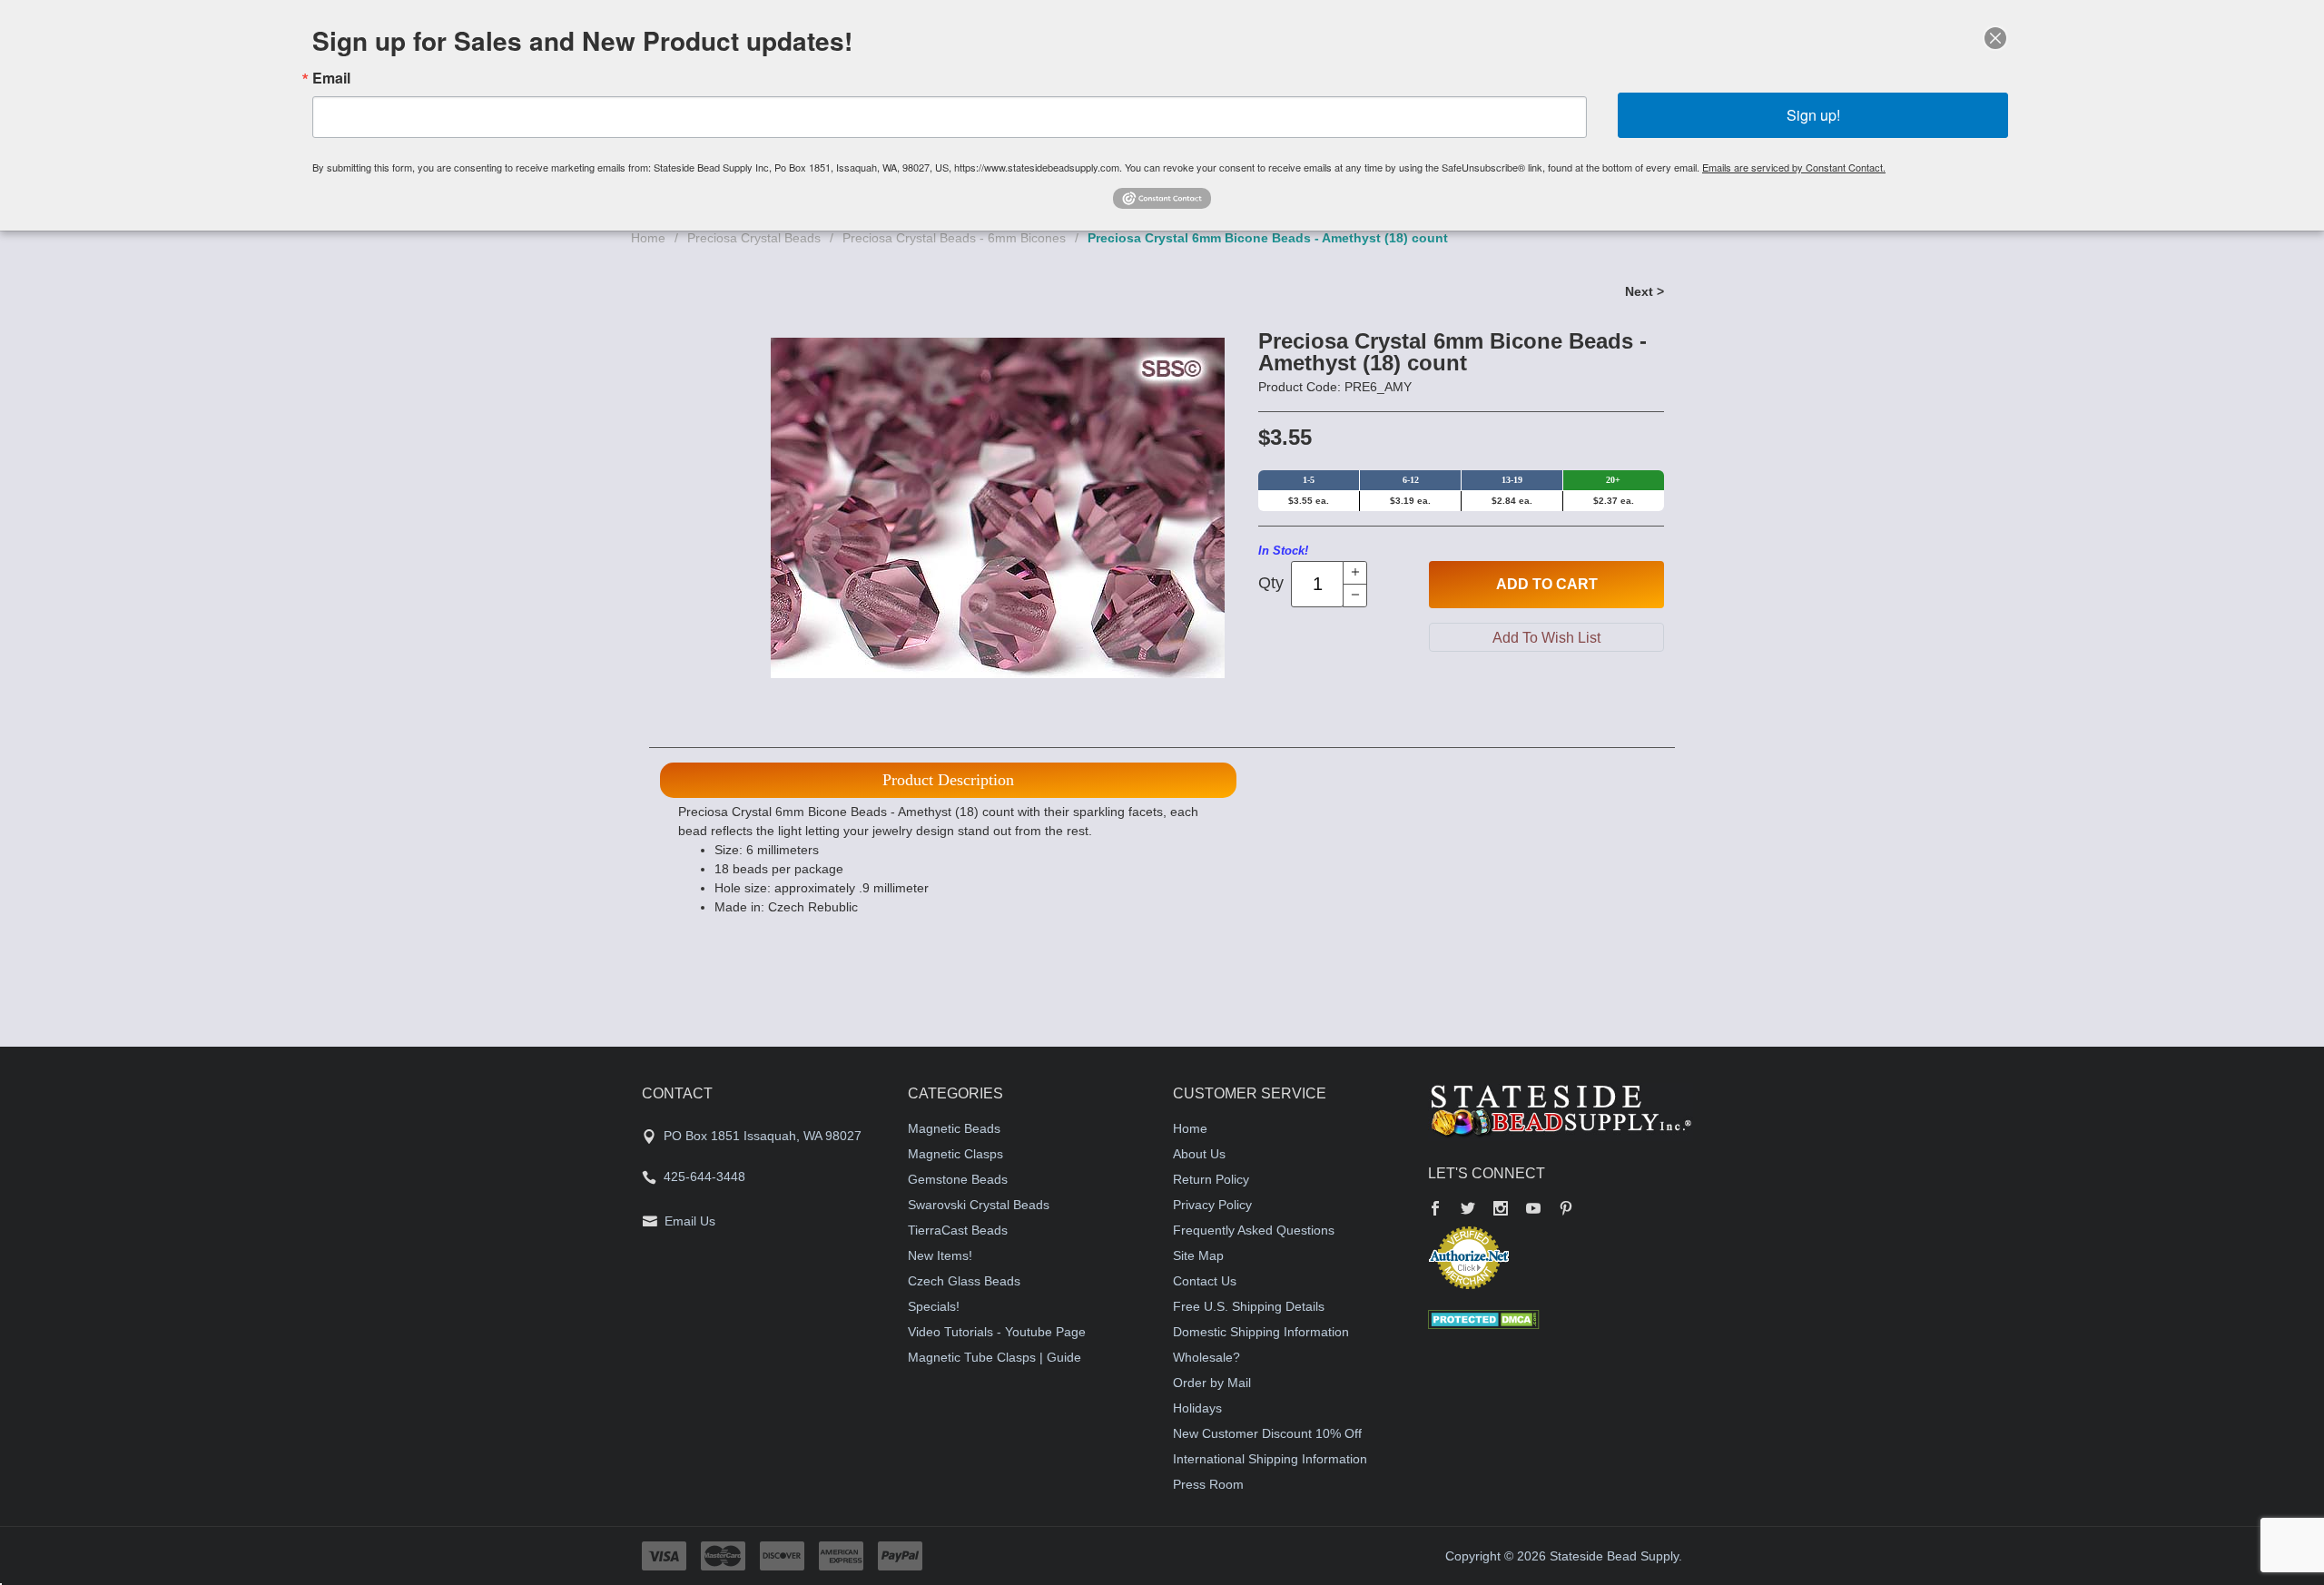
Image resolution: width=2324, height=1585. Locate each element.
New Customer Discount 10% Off (1267, 1433)
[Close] (1995, 38)
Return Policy (1211, 1179)
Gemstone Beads (958, 1179)
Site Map (1198, 1255)
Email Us (690, 1221)
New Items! (940, 1255)
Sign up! (1813, 115)
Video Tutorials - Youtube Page (997, 1332)
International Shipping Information (1270, 1459)
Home (648, 238)
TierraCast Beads (958, 1230)
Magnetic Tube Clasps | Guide (995, 1357)
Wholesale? (1206, 1357)
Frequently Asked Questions (1254, 1230)
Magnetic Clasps (955, 1154)
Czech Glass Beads (964, 1281)
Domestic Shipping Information (1261, 1332)
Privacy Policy (1212, 1205)
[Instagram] (1501, 1210)
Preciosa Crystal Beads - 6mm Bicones (954, 238)
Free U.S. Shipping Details (1249, 1306)
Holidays (1197, 1408)
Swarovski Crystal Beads (979, 1205)
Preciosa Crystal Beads (754, 238)
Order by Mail (1212, 1383)
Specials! (934, 1306)
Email (331, 78)
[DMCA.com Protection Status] (1484, 1318)
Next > (1645, 291)
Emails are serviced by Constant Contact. (1794, 167)
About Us (1199, 1154)
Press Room (1208, 1484)
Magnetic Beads (954, 1128)
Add (1547, 584)
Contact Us (1205, 1281)
